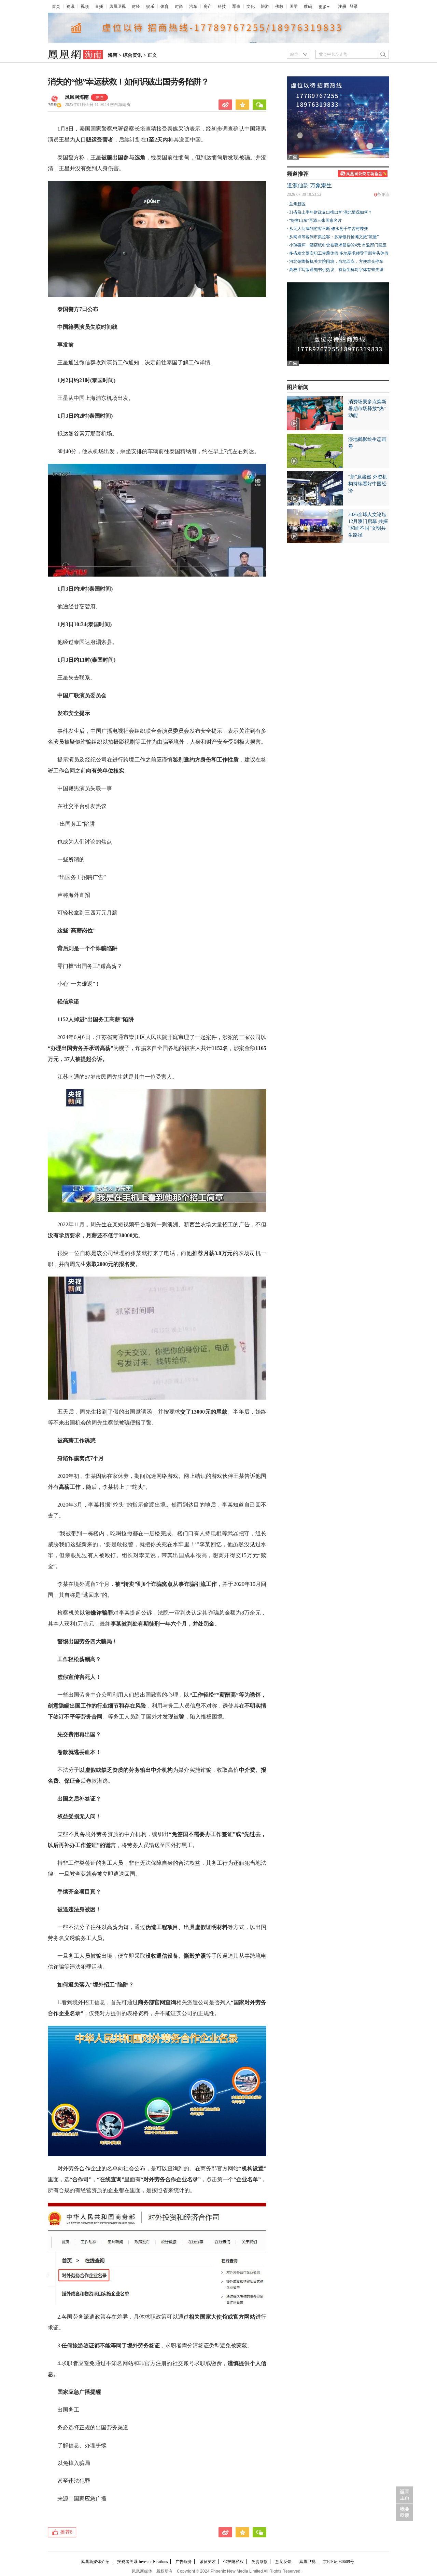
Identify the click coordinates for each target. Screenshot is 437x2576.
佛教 (279, 6)
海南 (113, 55)
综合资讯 (132, 55)
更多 (323, 7)
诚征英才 (208, 2562)
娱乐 (150, 6)
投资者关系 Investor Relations (143, 2562)
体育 (165, 6)
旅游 (265, 6)
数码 (308, 6)
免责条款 (259, 2562)
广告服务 (184, 2562)
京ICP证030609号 (339, 2562)
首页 (56, 6)
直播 (99, 6)
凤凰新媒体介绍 (95, 2562)
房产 (208, 6)
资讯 (70, 6)
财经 (136, 6)
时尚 (179, 6)
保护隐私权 (234, 2562)
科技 (222, 6)
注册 (342, 6)
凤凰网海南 (77, 97)
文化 (251, 6)
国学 (294, 6)
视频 (85, 6)
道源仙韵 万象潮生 (309, 185)
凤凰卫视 (117, 6)
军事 (236, 6)
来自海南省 (98, 105)
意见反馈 (283, 2562)
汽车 (193, 6)
